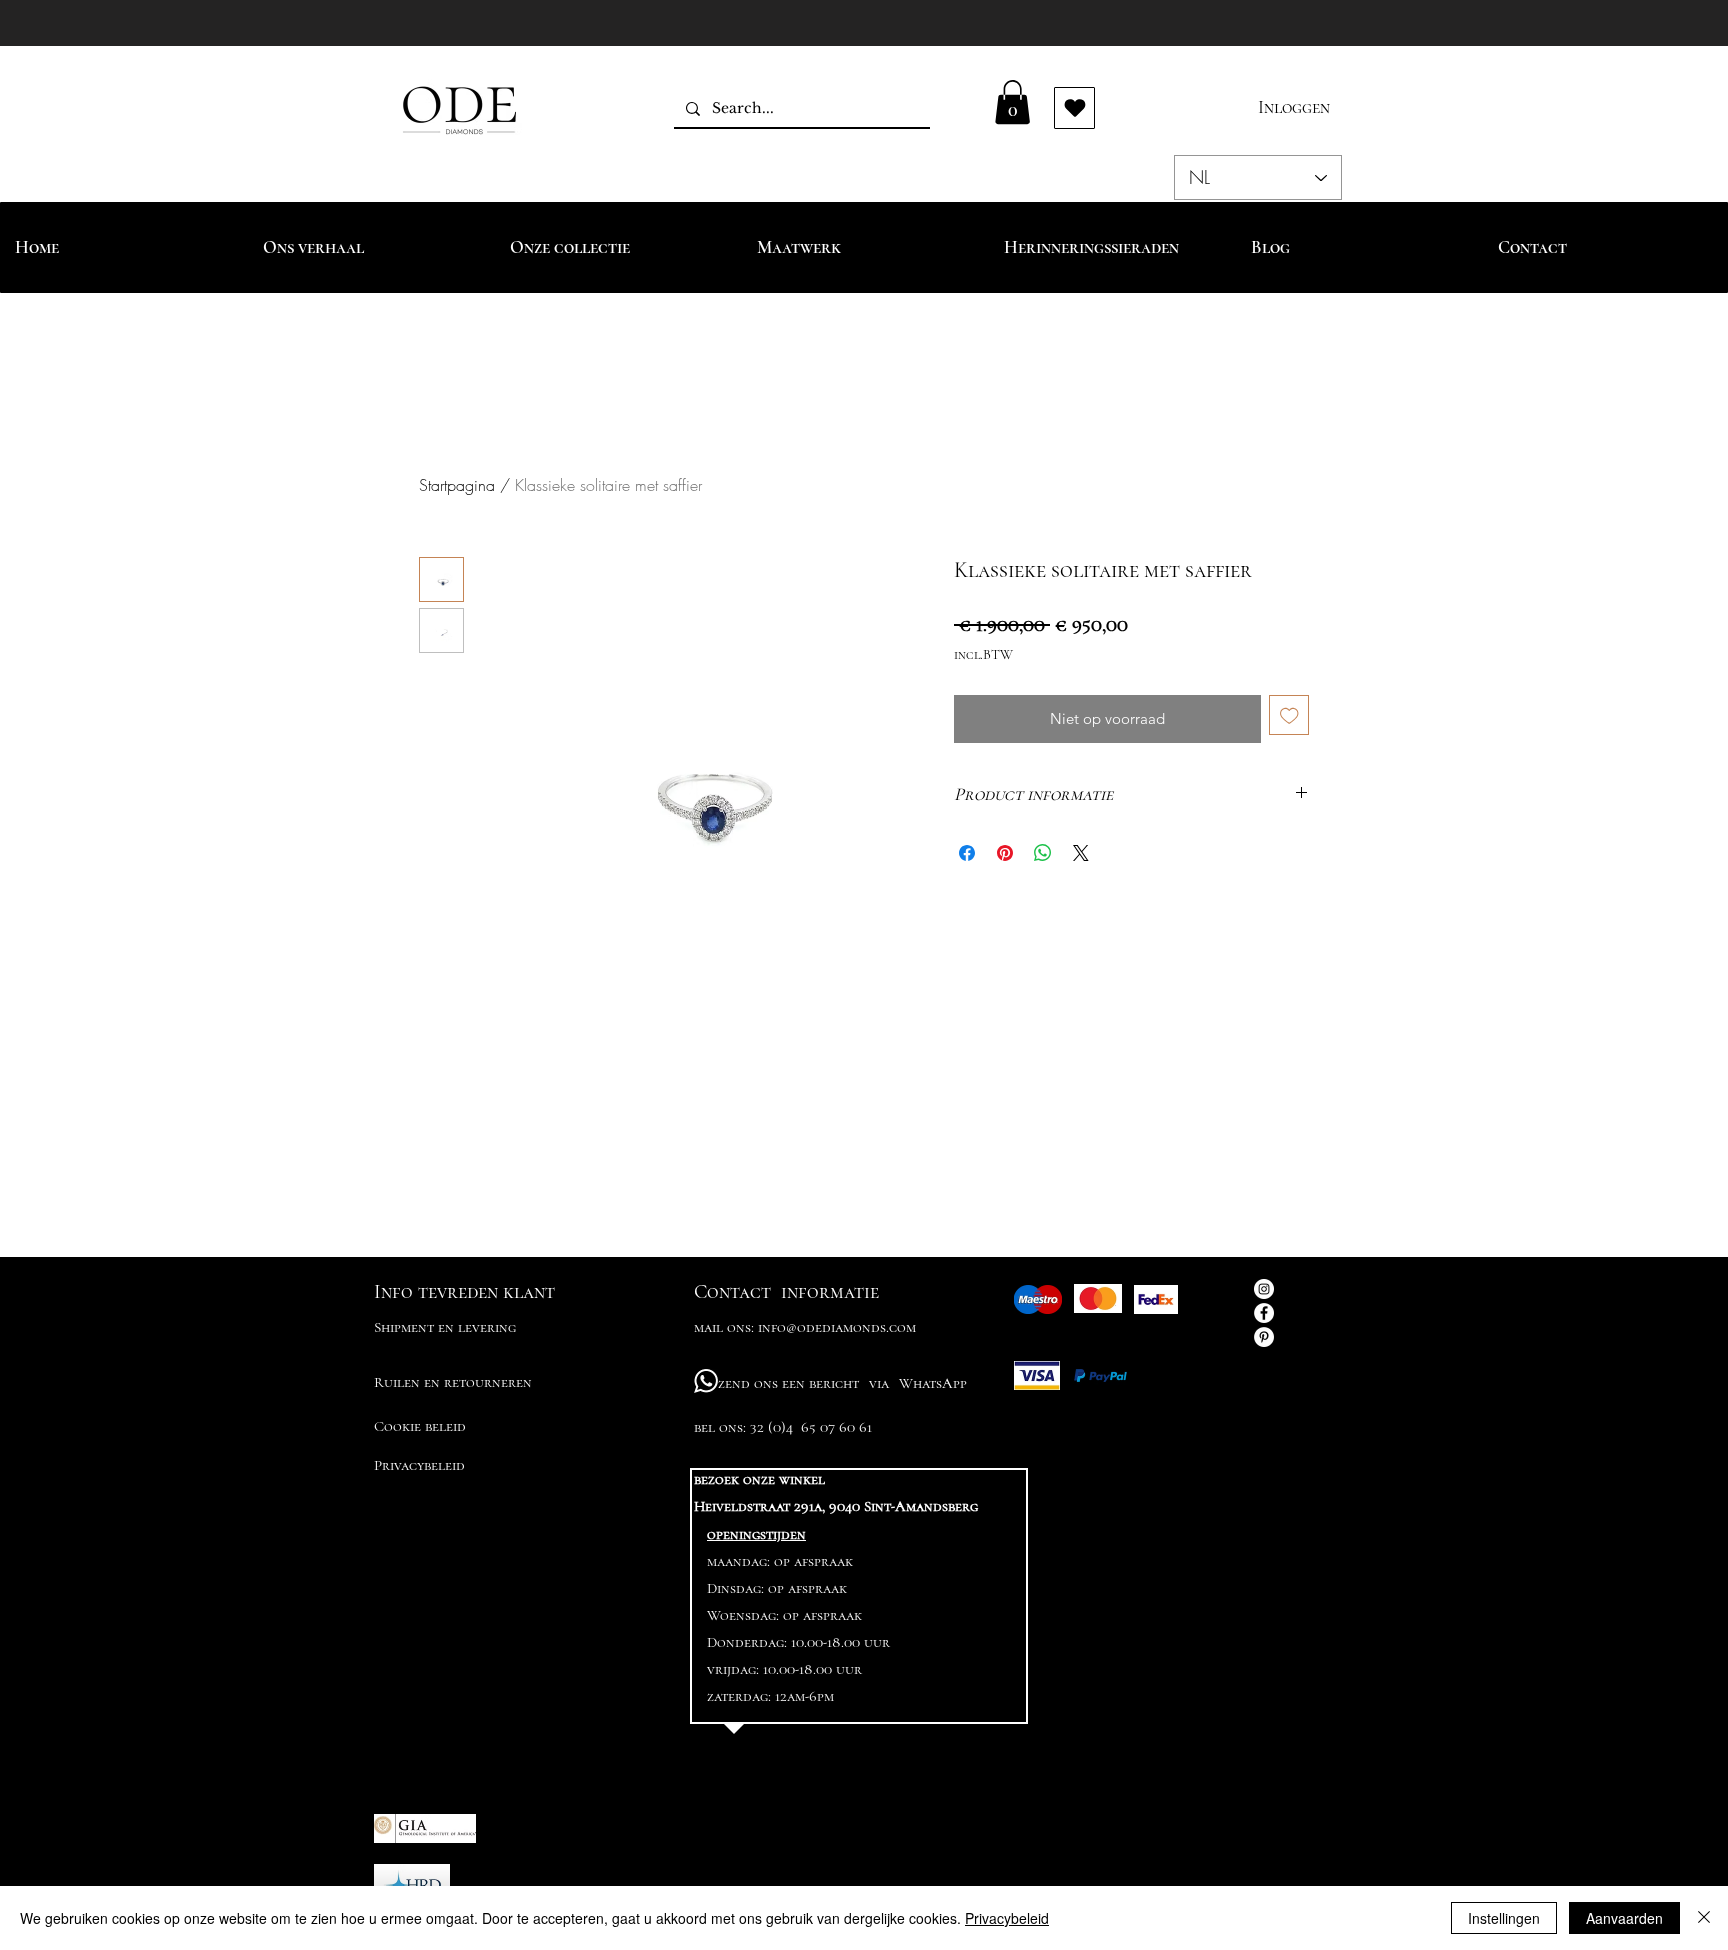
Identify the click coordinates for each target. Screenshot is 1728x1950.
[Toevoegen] (1289, 715)
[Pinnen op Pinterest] (1005, 853)
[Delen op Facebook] (967, 853)
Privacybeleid (1007, 1918)
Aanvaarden (1624, 1918)
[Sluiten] (1704, 1918)
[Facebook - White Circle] (1264, 1313)
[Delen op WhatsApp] (1043, 853)
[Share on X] (1081, 853)
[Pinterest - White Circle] (1264, 1337)
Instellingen (1504, 1918)
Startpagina (457, 485)
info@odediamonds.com (837, 1327)
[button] (1012, 102)
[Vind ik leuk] (1074, 108)
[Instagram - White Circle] (1264, 1289)
